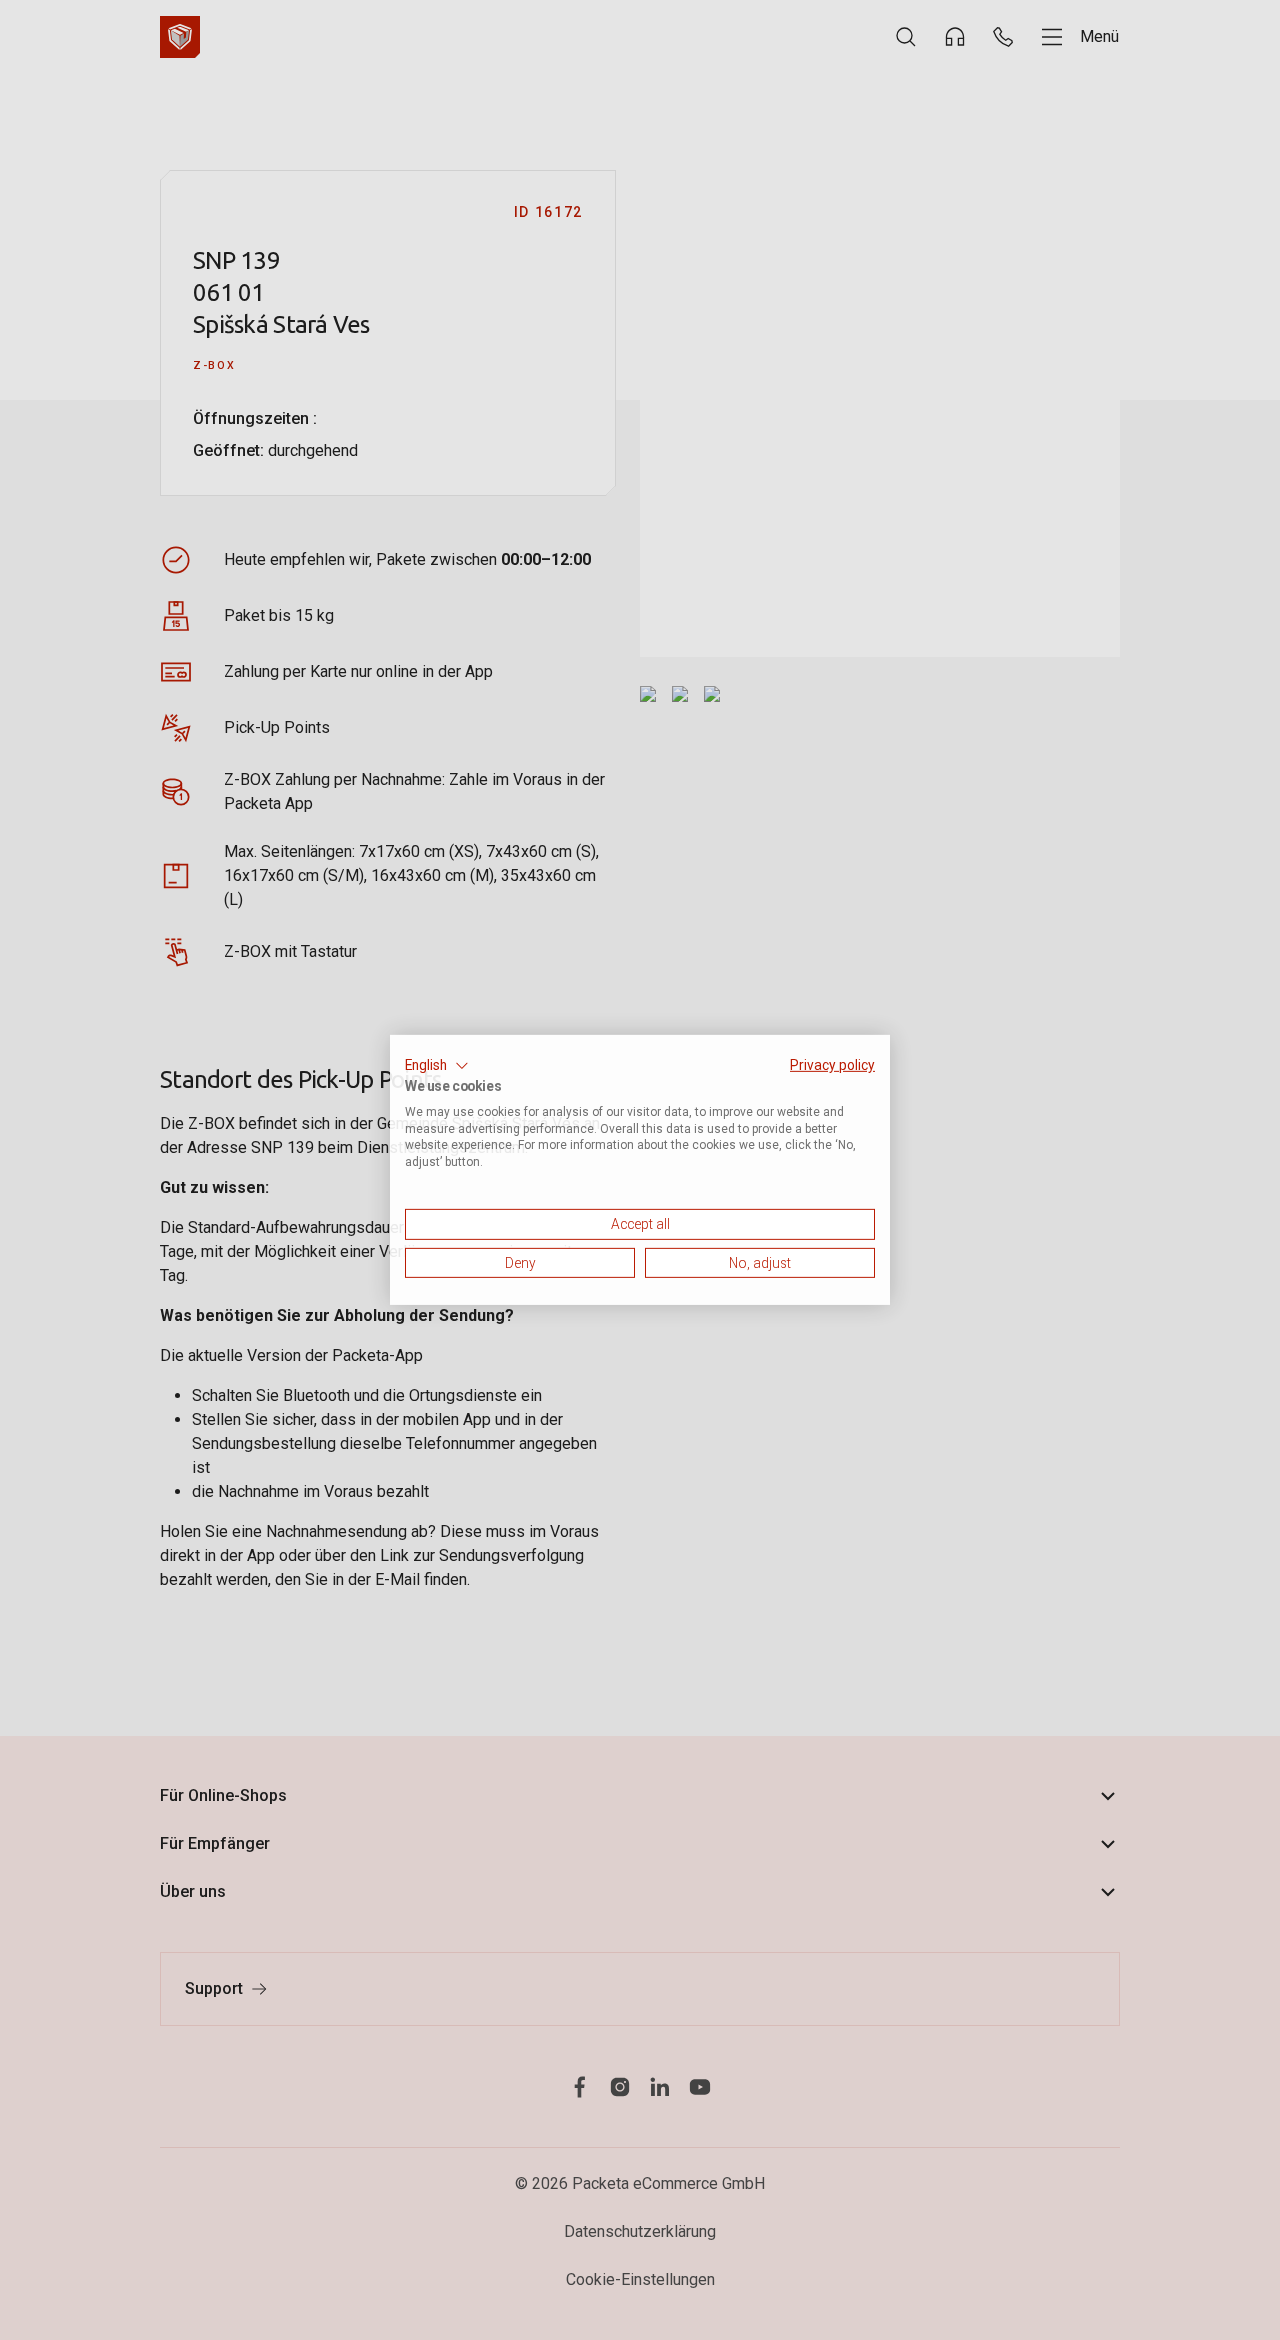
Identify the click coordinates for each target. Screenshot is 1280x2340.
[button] (437, 1066)
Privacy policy (832, 1065)
